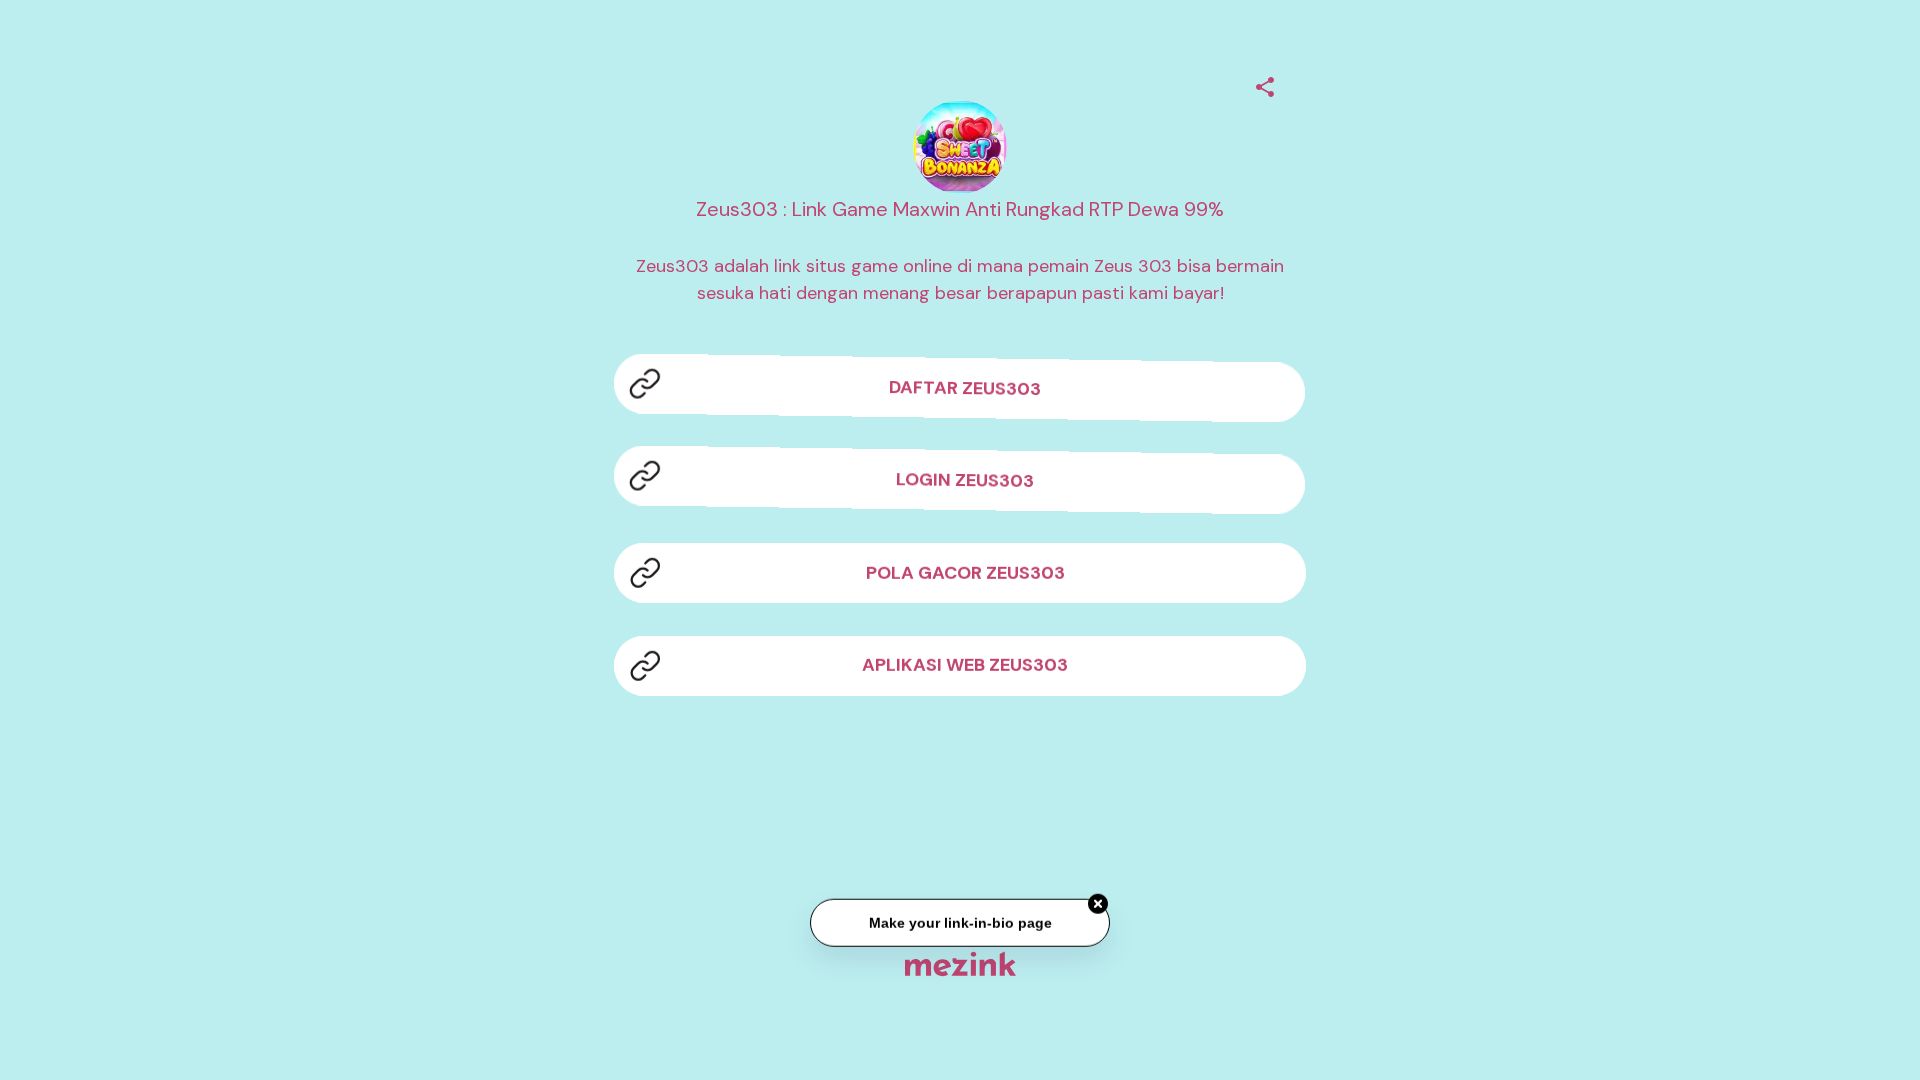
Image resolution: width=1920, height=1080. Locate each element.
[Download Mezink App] (960, 963)
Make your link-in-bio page (959, 923)
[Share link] (1265, 84)
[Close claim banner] (1098, 905)
